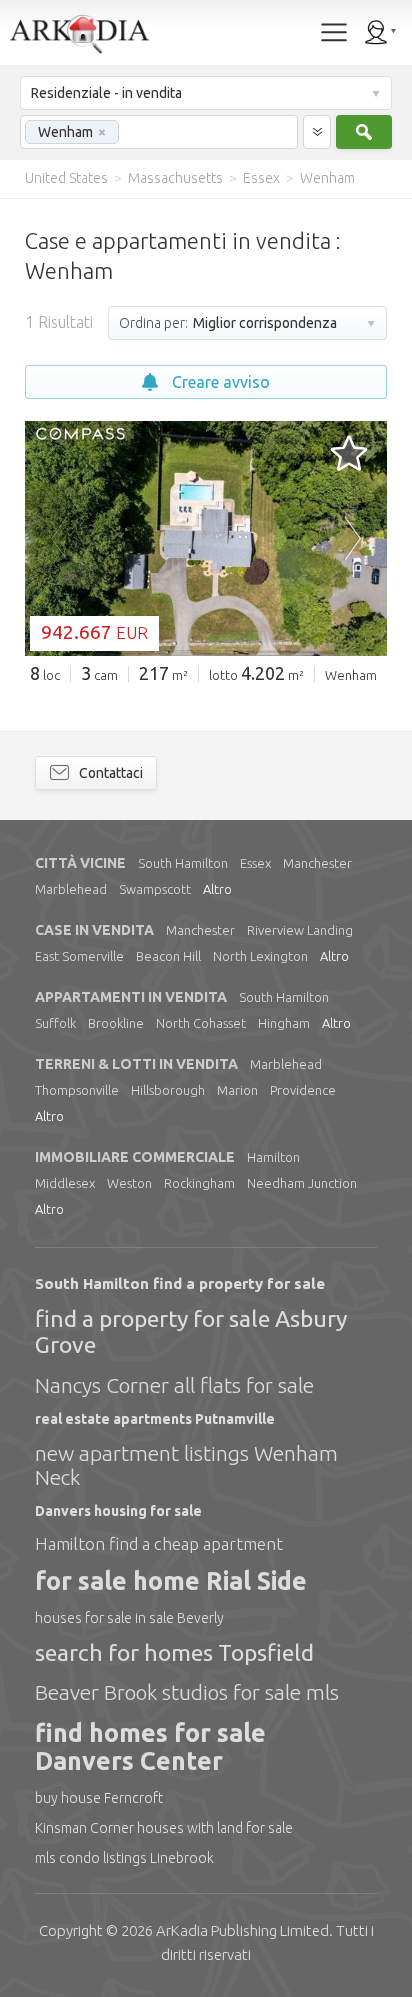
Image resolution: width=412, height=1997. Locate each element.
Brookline (116, 1023)
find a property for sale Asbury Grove (191, 1331)
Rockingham (199, 1183)
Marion (237, 1090)
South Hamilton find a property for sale (180, 1283)
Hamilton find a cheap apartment (159, 1543)
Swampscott (155, 889)
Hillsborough (168, 1090)
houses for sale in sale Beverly (129, 1618)
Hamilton (273, 1157)
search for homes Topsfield (174, 1652)
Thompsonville (77, 1090)
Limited (242, 1930)
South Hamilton (183, 863)
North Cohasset (201, 1023)
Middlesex (65, 1183)
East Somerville (79, 956)
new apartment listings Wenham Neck (186, 1465)
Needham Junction (302, 1183)
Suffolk (55, 1023)
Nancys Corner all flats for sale (174, 1385)
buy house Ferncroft (99, 1798)
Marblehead (71, 889)
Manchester (317, 863)
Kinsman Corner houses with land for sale (164, 1828)
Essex (255, 863)
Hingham (284, 1023)
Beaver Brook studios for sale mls (187, 1692)
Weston (129, 1183)
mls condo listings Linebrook (124, 1858)
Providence (303, 1090)
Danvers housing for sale (118, 1511)
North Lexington (260, 956)
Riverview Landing (300, 930)
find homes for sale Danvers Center (150, 1747)
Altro (217, 889)
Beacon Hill (168, 956)
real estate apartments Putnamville (155, 1419)
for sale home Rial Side (171, 1581)
